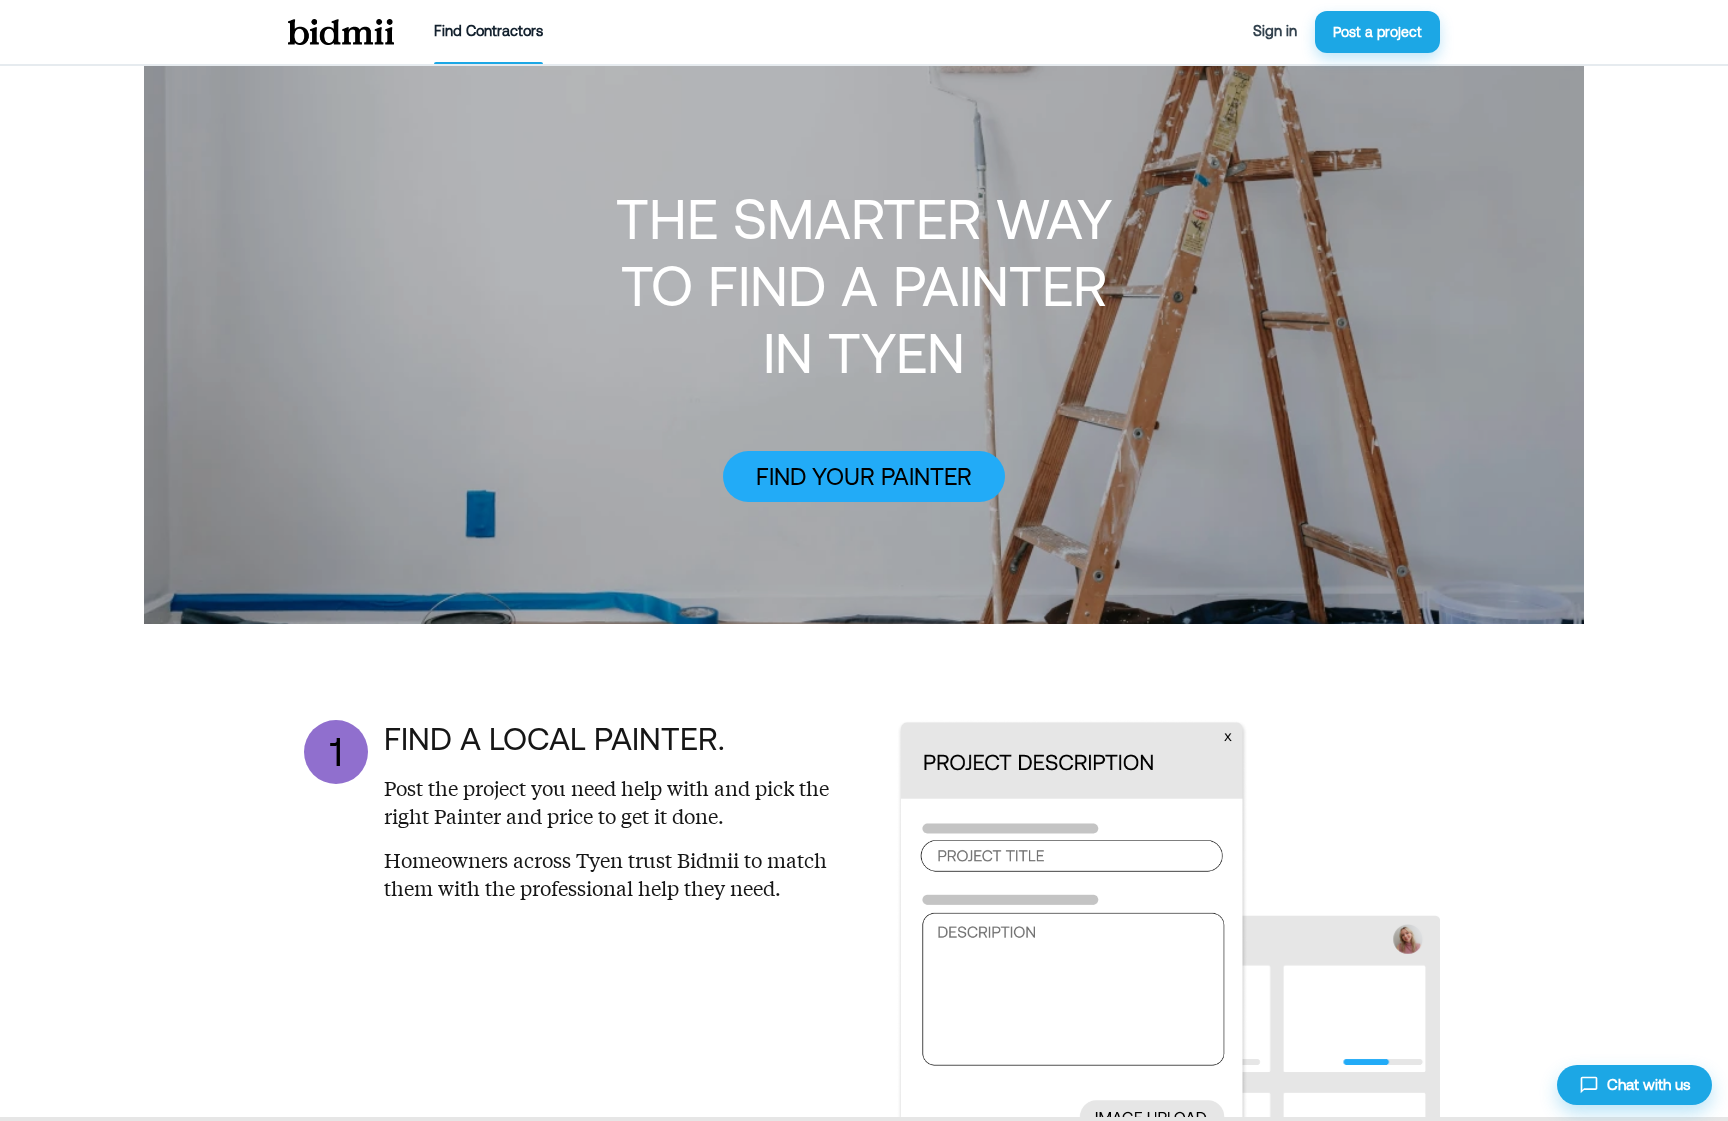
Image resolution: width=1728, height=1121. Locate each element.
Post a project (1377, 32)
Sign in (1275, 31)
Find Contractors (488, 31)
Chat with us (1648, 1084)
